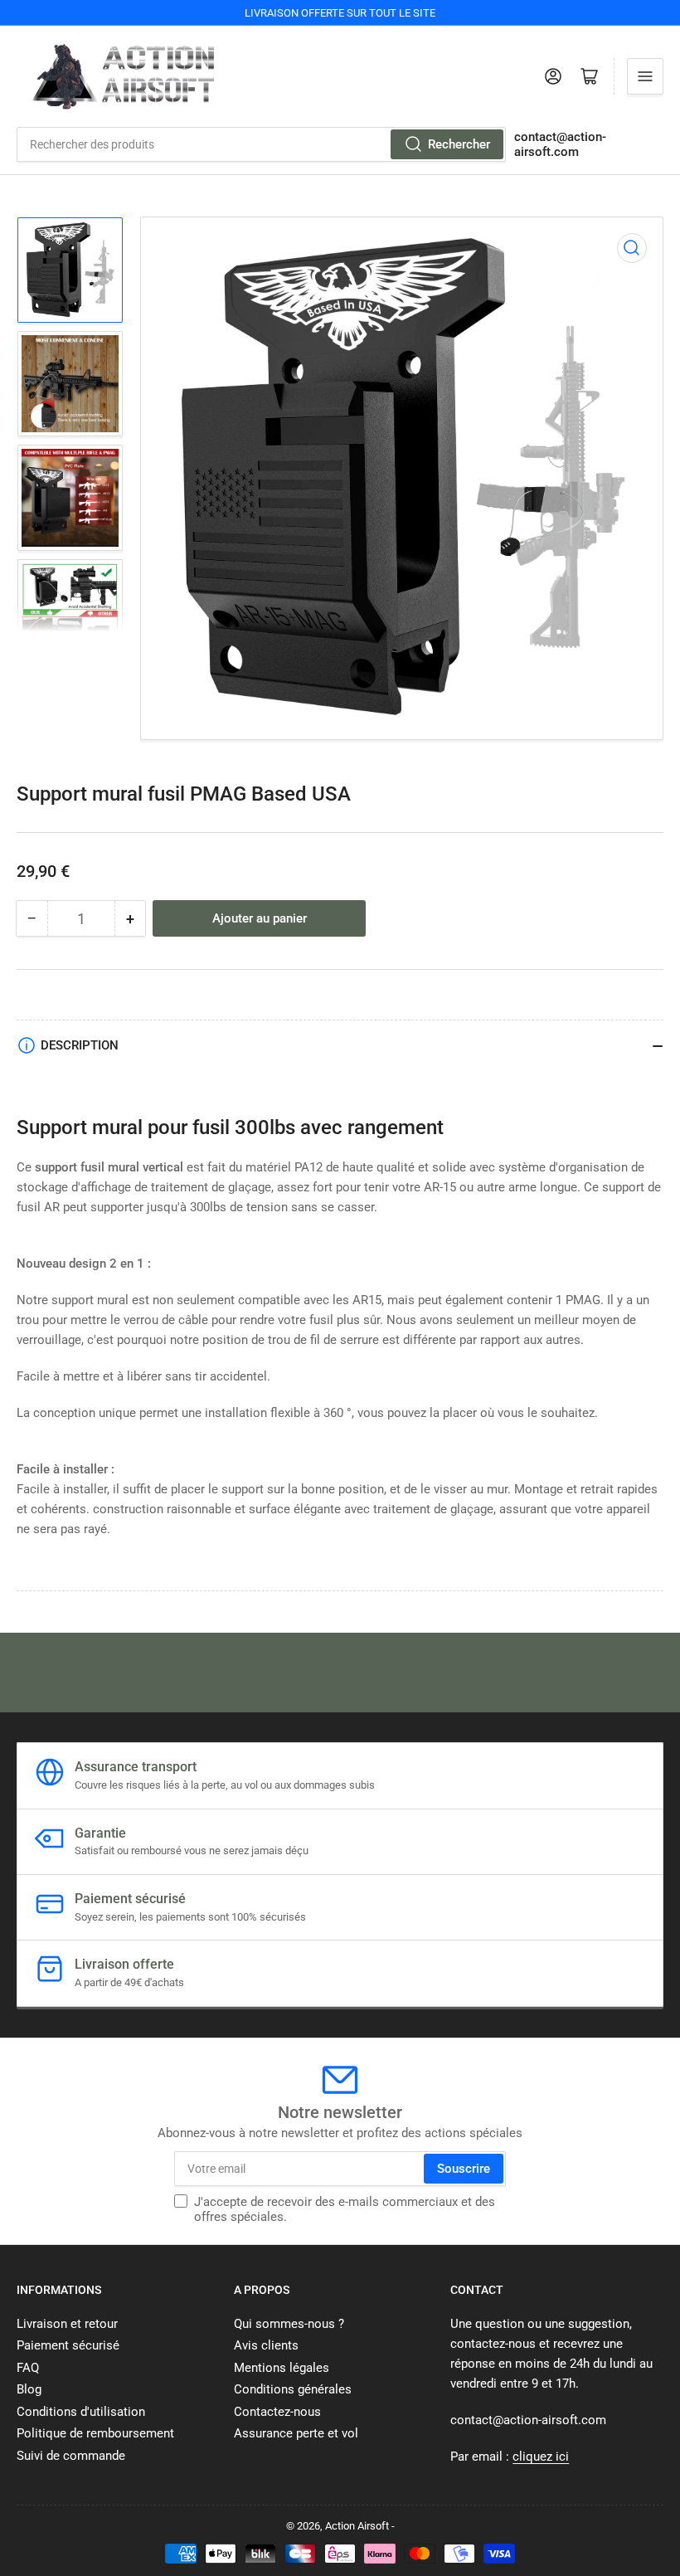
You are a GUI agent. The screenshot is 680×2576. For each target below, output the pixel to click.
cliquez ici (541, 2457)
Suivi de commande (71, 2456)
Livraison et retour (67, 2324)
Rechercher (459, 144)
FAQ (28, 2368)
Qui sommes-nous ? (289, 2324)
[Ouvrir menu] (645, 76)
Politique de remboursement (95, 2433)
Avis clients (266, 2345)
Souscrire (464, 2169)
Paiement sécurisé (68, 2345)
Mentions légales (282, 2368)
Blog (29, 2389)
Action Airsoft (357, 2526)
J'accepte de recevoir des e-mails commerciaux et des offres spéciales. (345, 2209)
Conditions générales (293, 2389)
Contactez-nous (277, 2412)
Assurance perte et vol (296, 2433)
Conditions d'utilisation (81, 2412)
